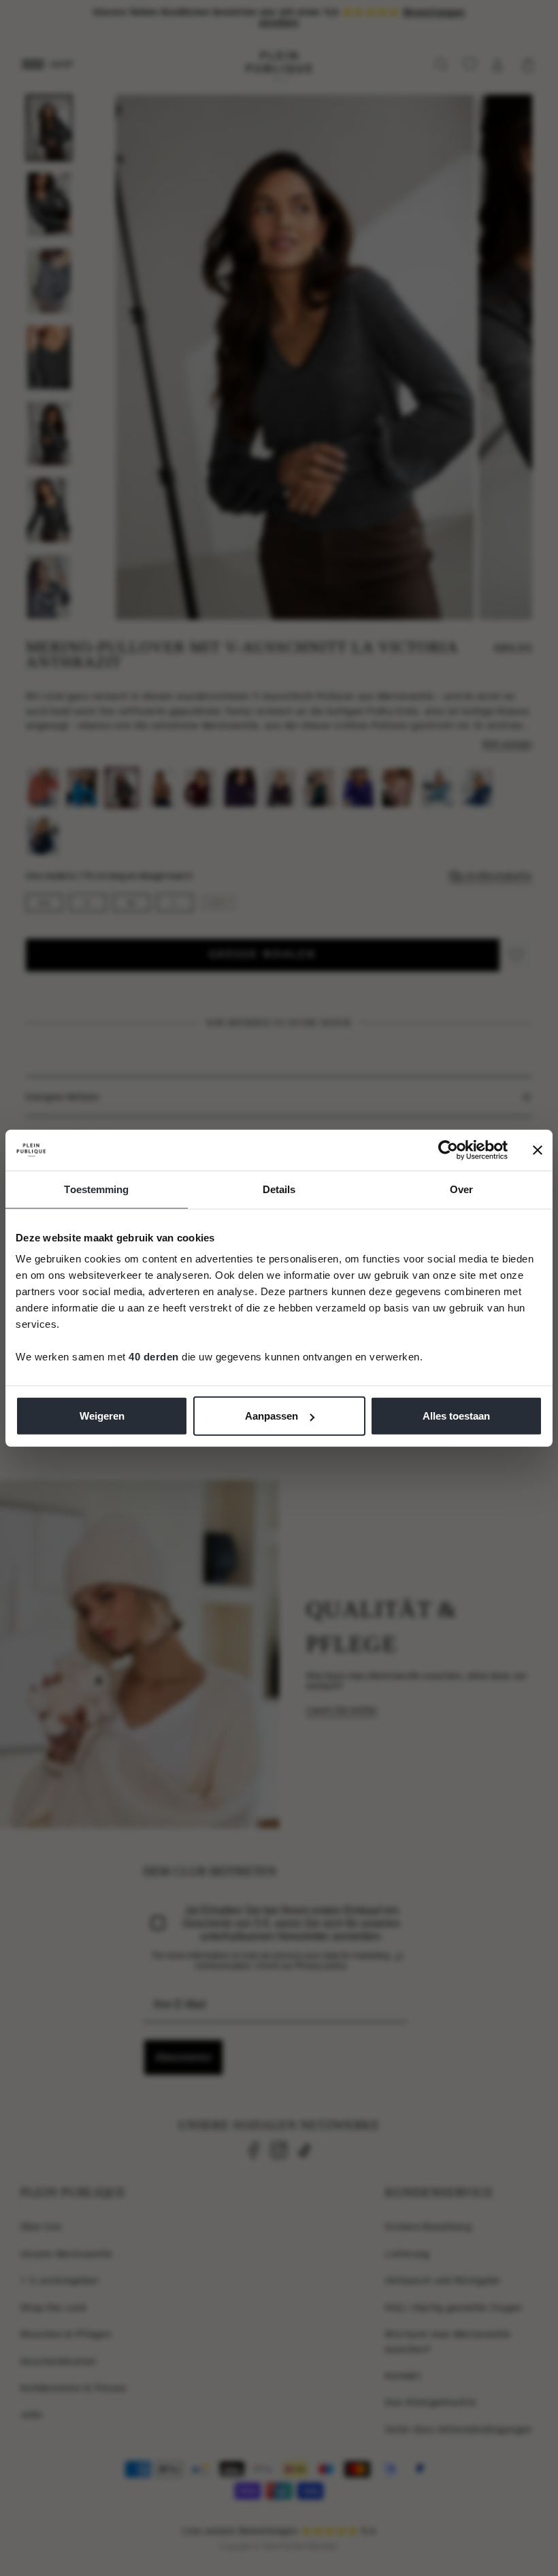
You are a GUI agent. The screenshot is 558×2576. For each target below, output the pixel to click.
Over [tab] (461, 1189)
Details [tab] (279, 1189)
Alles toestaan (456, 1416)
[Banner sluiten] (538, 1150)
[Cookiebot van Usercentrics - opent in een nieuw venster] (448, 1150)
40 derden (154, 1357)
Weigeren (102, 1416)
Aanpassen (272, 1416)
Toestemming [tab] (96, 1189)
